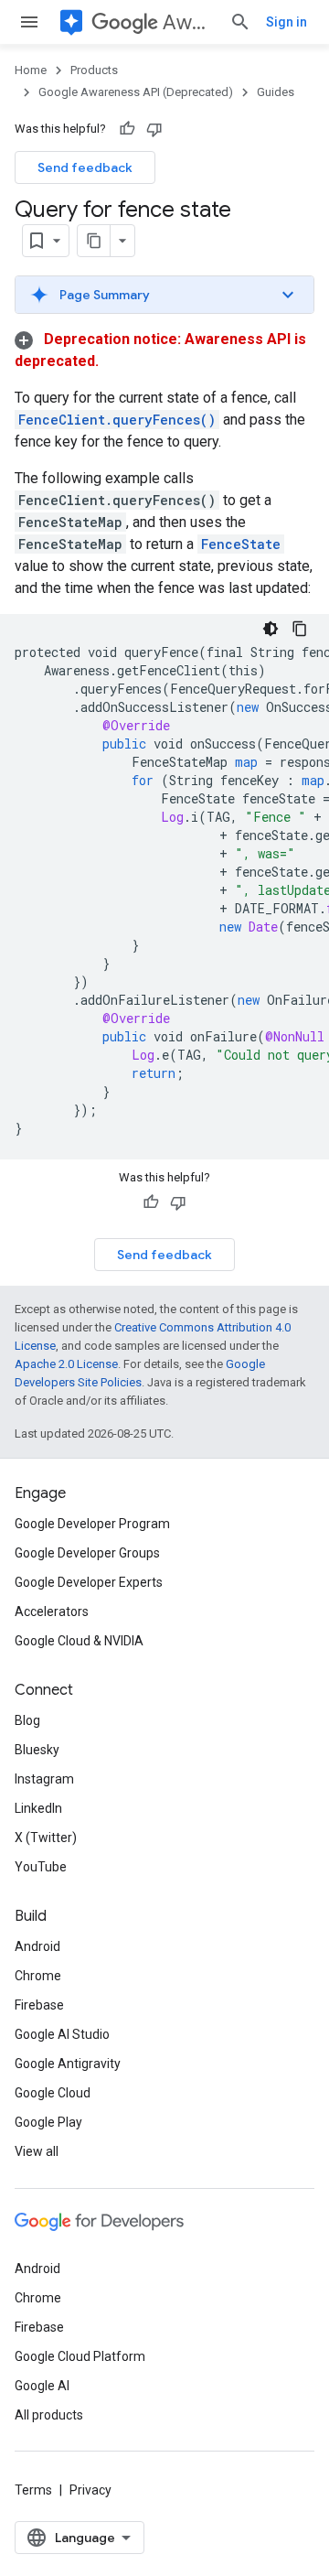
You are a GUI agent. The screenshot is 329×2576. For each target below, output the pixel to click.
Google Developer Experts (89, 1582)
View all (37, 2151)
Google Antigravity (68, 2064)
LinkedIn (38, 1808)
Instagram (44, 1779)
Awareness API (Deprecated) (189, 22)
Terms (33, 2490)
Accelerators (52, 1611)
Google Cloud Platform (80, 2356)
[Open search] (240, 22)
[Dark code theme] (271, 629)
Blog (27, 1720)
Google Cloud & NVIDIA (79, 1641)
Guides (276, 92)
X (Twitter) (46, 1838)
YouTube (41, 1867)
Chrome (38, 1976)
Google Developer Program (92, 1524)
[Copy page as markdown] (94, 241)
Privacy (90, 2490)
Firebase (39, 2005)
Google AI (42, 2386)
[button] (164, 295)
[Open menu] (29, 22)
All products (49, 2415)
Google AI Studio (62, 2034)
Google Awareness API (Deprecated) (136, 92)
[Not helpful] (154, 129)
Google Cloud (53, 2093)
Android (37, 1946)
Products (94, 70)
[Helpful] (127, 129)
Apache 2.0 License (66, 1364)
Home (31, 70)
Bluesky (37, 1750)
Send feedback (85, 167)
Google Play (48, 2122)
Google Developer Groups (87, 1553)
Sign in (287, 22)
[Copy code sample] (300, 629)
